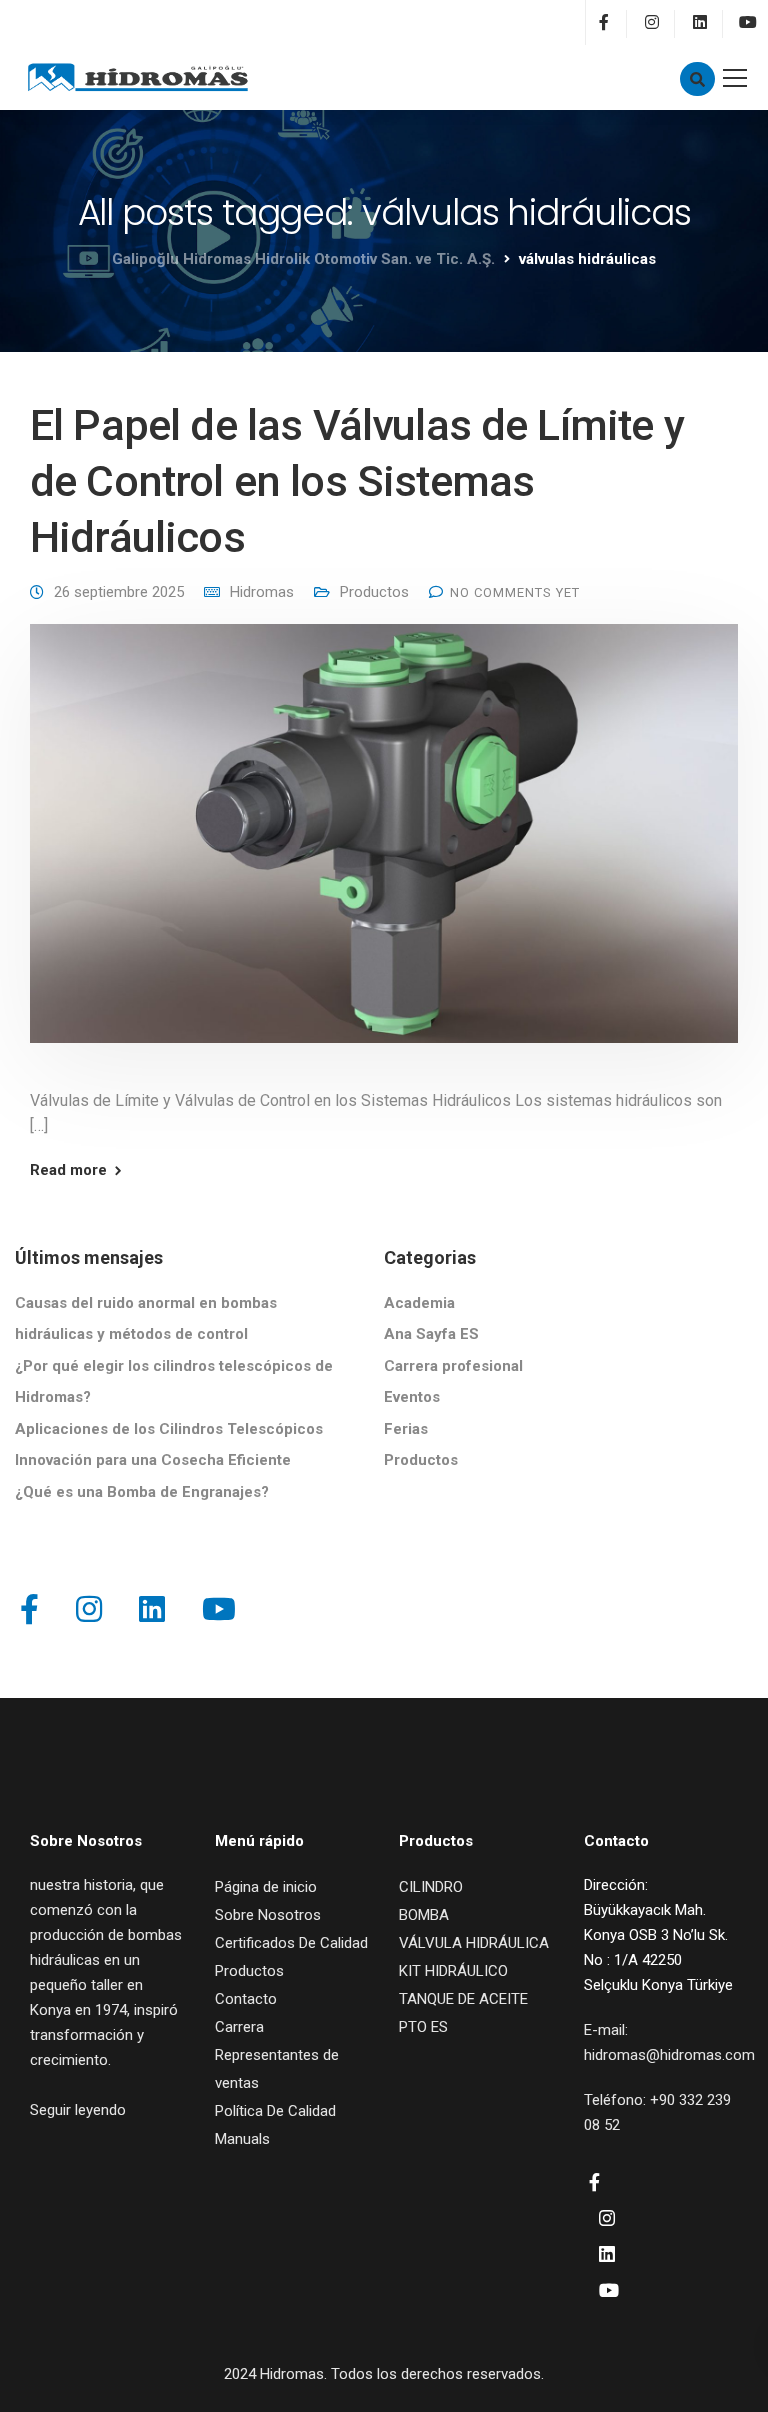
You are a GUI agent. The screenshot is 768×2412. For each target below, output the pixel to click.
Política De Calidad (275, 2111)
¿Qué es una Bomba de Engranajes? (142, 1492)
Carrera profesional (453, 1366)
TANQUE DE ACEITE (463, 1999)
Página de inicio (266, 1887)
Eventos (412, 1397)
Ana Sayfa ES (431, 1334)
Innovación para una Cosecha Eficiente (153, 1460)
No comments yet (515, 592)
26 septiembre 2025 (119, 592)
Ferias (406, 1429)
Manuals (242, 2139)
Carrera (239, 2027)
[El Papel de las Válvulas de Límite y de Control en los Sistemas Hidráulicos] (384, 847)
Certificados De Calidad (291, 1943)
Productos (374, 592)
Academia (419, 1303)
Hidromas (262, 592)
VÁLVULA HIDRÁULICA (474, 1943)
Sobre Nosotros (268, 1915)
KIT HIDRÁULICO (453, 1971)
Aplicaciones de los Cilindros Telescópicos (169, 1429)
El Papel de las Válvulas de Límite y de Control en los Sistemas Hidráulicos (357, 481)
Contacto (246, 1999)
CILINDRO (431, 1887)
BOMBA (424, 1915)
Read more (68, 1170)
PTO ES (423, 2027)
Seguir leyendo (78, 2110)
